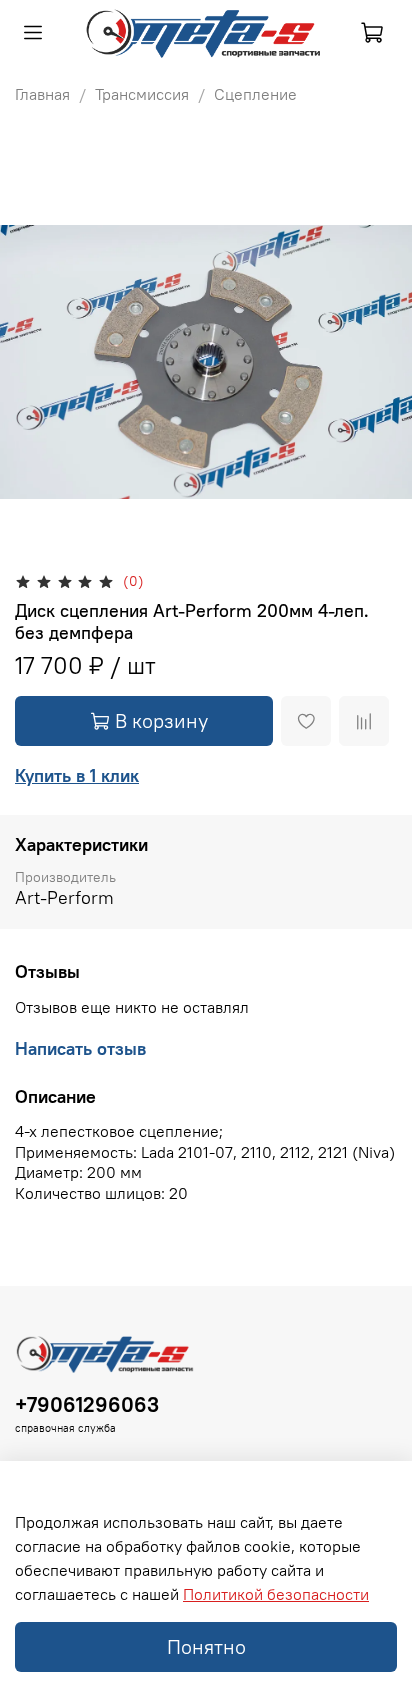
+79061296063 (87, 1404)
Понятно (206, 1646)
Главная (42, 94)
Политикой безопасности (276, 1594)
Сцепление (255, 94)
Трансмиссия (142, 94)
